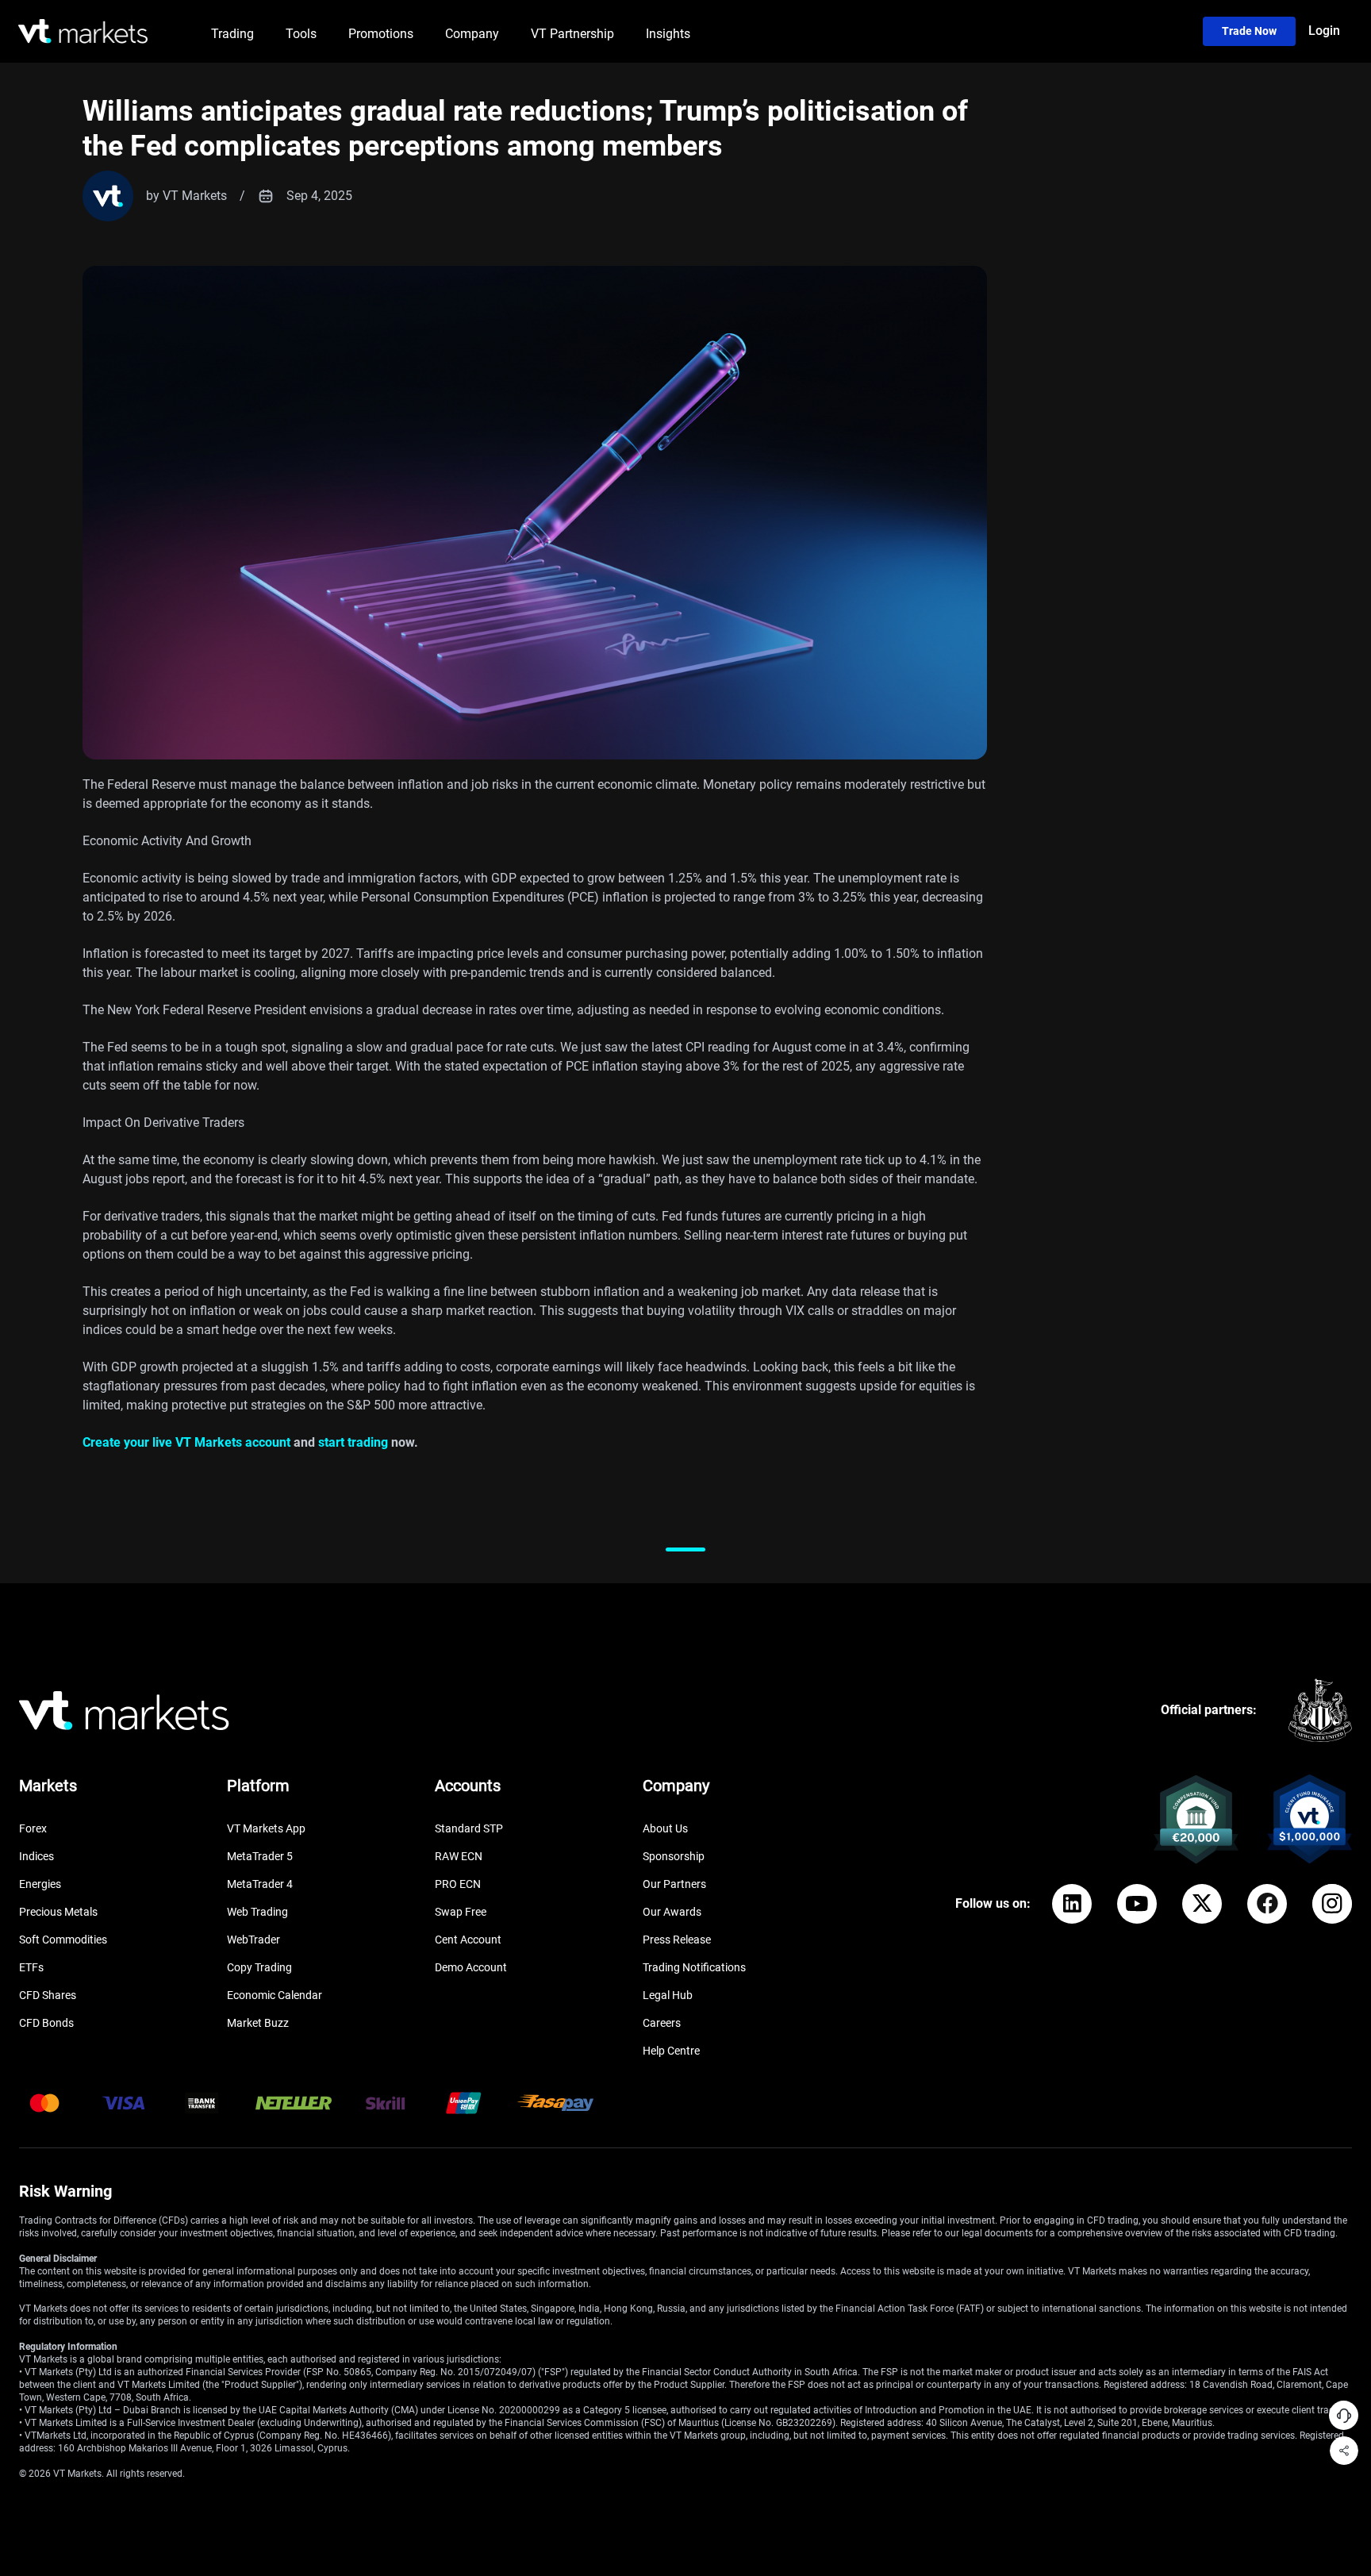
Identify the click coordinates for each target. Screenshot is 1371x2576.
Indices (36, 1856)
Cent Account (468, 1940)
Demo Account (471, 1967)
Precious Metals (58, 1912)
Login (1324, 31)
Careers (662, 2023)
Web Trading (257, 1912)
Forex (33, 1828)
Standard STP (469, 1828)
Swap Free (461, 1912)
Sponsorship (674, 1856)
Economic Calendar (275, 1995)
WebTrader (253, 1940)
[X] (1202, 1904)
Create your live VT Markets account (186, 1442)
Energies (40, 1884)
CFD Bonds (46, 2023)
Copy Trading (259, 1967)
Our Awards (672, 1912)
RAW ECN (459, 1856)
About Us (665, 1828)
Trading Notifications (694, 1967)
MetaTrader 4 (260, 1884)
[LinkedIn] (1072, 1904)
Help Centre (671, 2051)
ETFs (31, 1967)
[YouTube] (1137, 1904)
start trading (353, 1442)
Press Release (677, 1940)
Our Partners (674, 1884)
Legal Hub (668, 1995)
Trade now (1249, 31)
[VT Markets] (83, 31)
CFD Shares (48, 1995)
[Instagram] (1332, 1904)
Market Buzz (258, 2023)
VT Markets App (266, 1828)
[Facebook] (1267, 1904)
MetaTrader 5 (260, 1856)
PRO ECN (458, 1884)
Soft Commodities (63, 1940)
